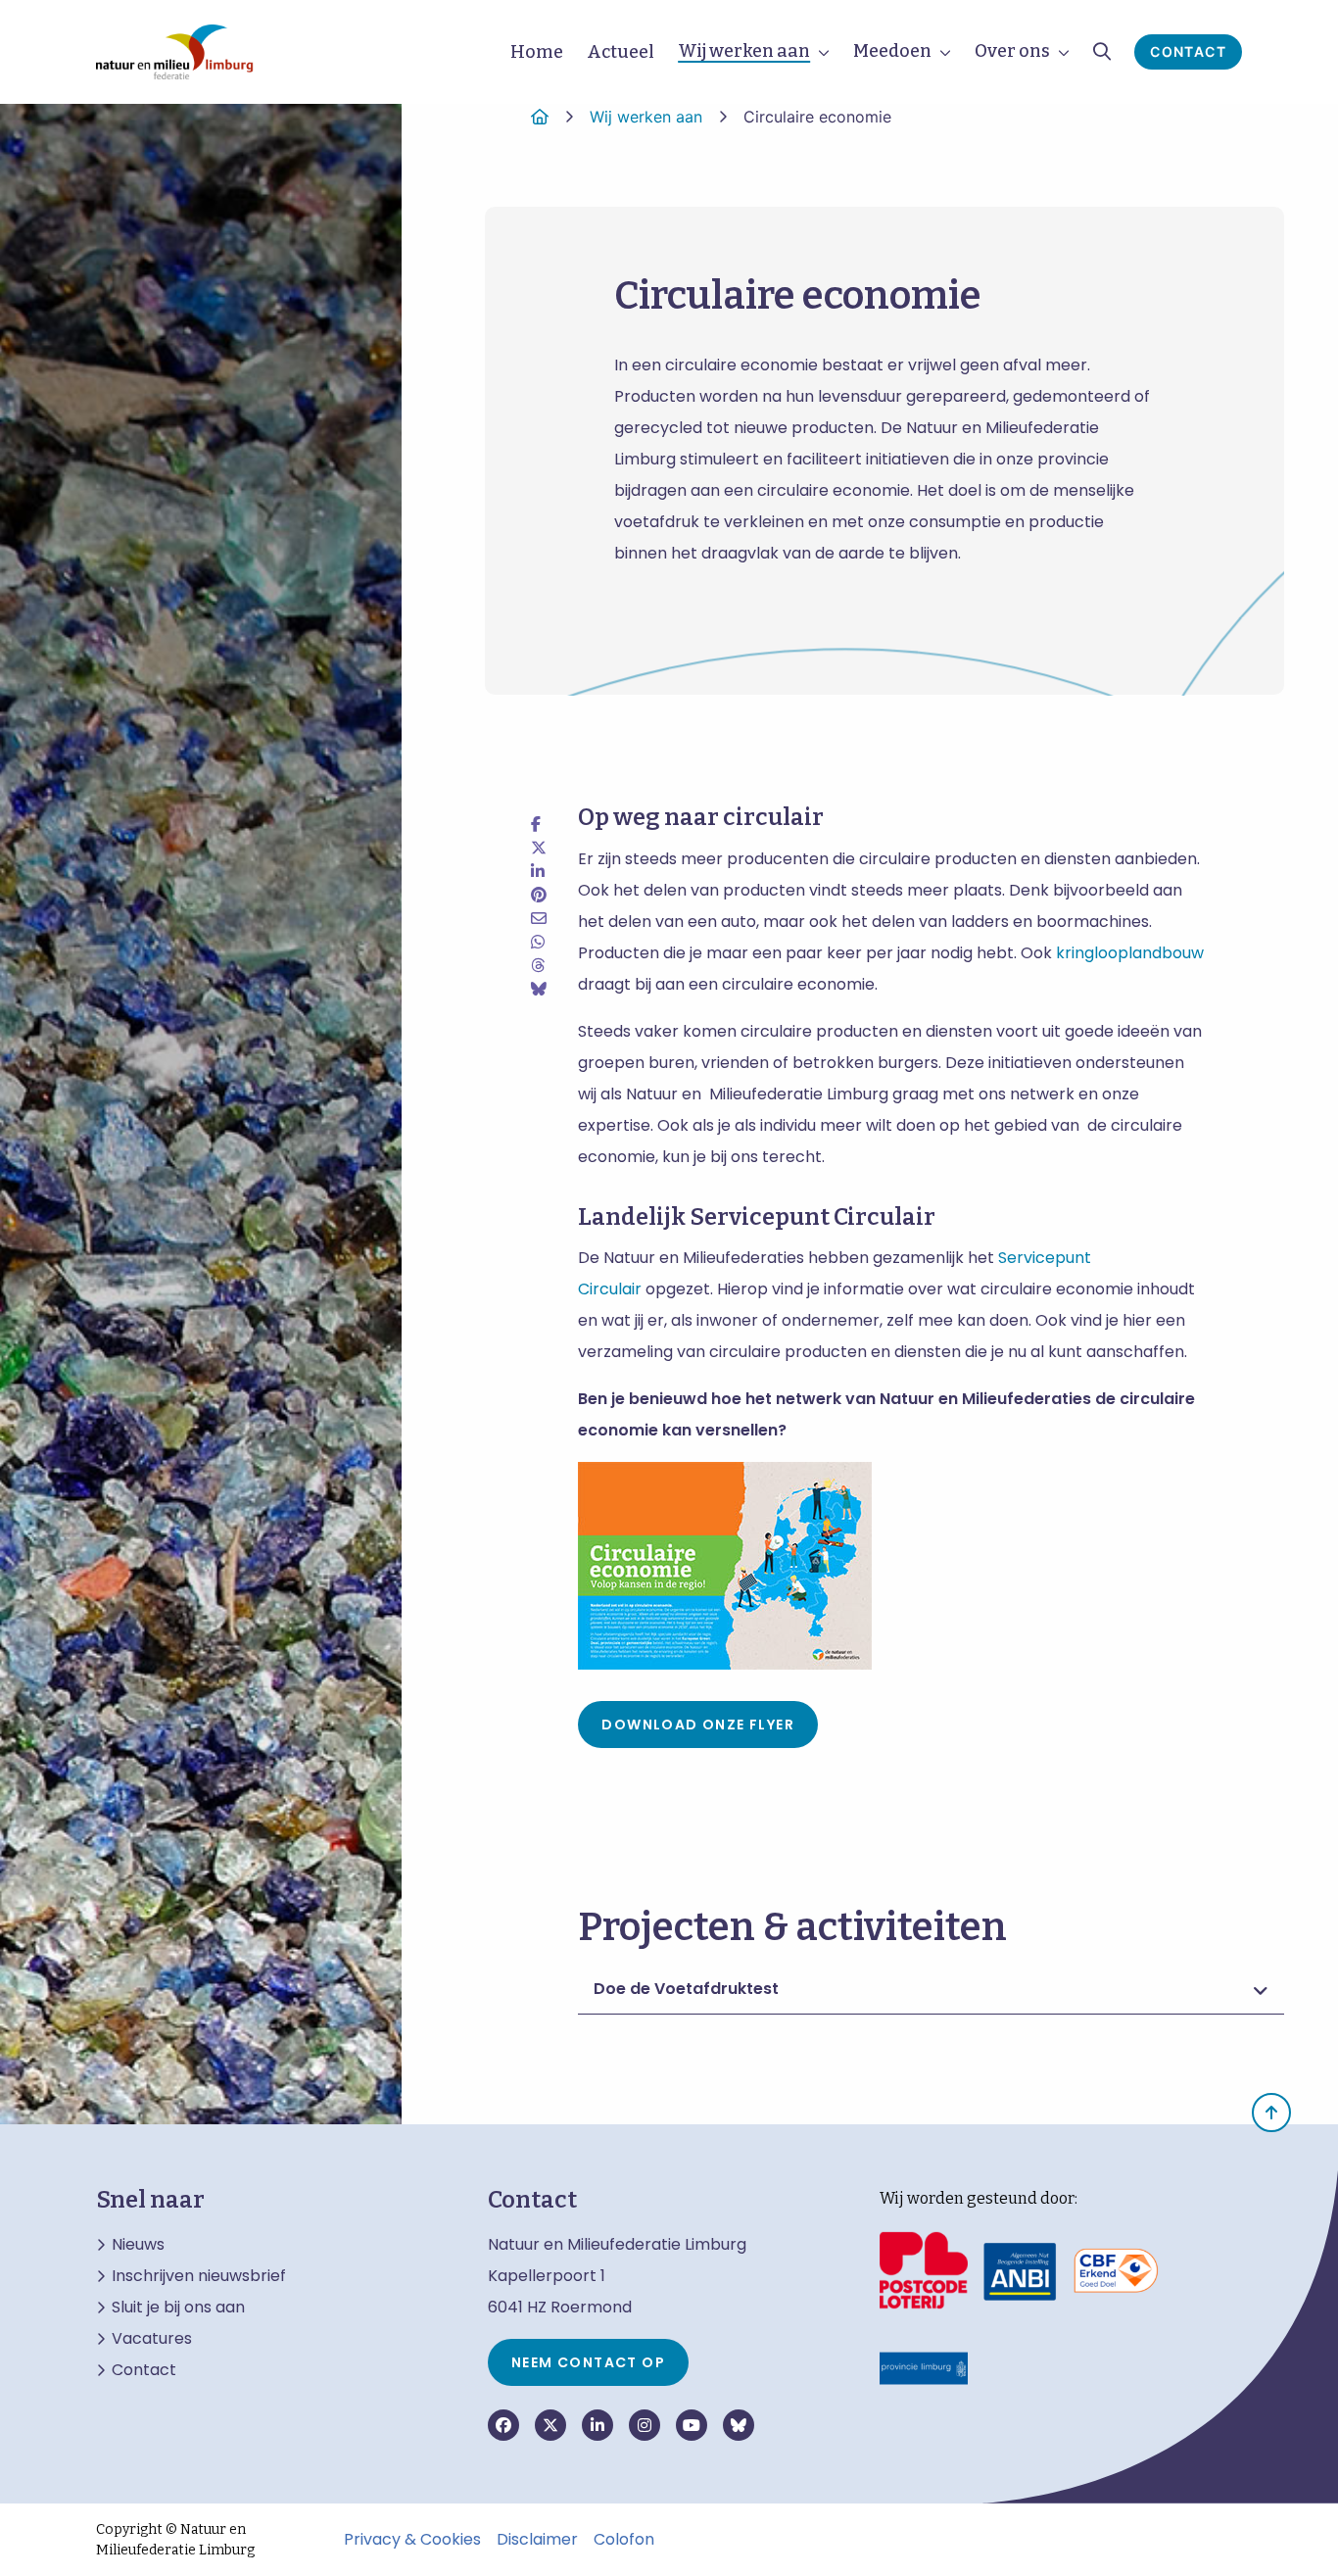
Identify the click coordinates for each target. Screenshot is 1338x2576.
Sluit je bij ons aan (178, 2308)
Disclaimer (537, 2540)
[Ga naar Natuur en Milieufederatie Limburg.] (540, 117)
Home (537, 52)
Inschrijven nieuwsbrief (199, 2276)
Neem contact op (588, 2362)
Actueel (621, 52)
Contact (1188, 51)
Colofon (624, 2540)
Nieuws (138, 2245)
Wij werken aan (744, 51)
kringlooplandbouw (1130, 953)
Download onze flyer (698, 1725)
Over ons (1012, 51)
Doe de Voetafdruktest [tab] (686, 1989)
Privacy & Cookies (412, 2540)
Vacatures (152, 2339)
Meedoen (892, 51)
